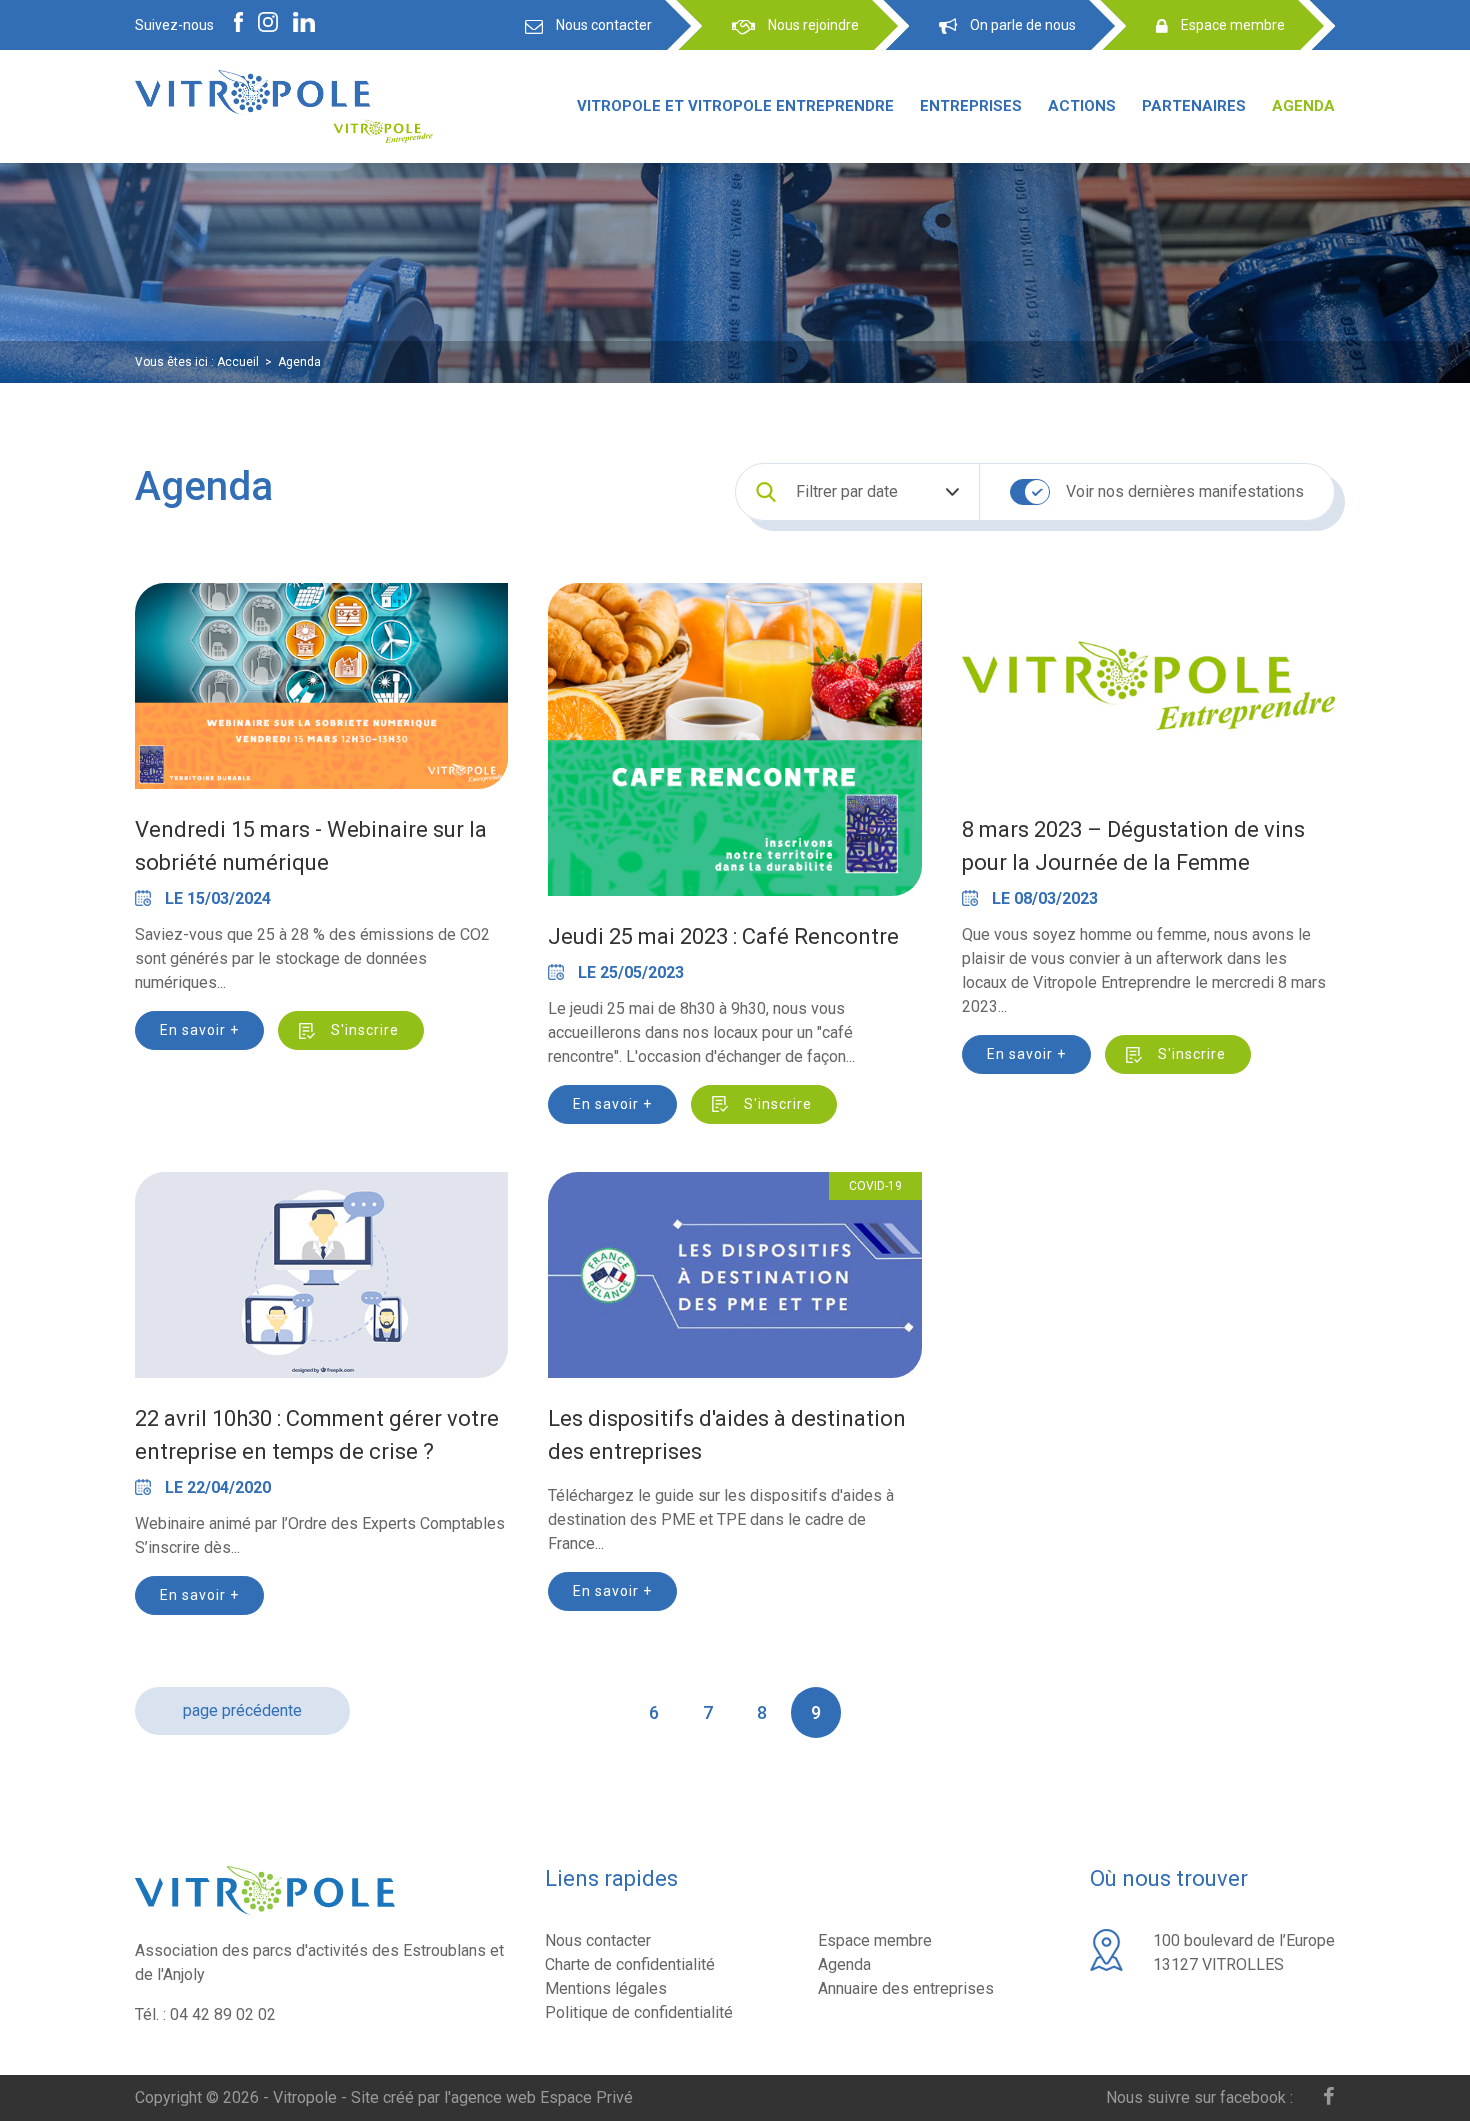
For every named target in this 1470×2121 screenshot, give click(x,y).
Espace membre (875, 1940)
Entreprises (971, 106)
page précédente (242, 1710)
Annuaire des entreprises (906, 1988)
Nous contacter (598, 1940)
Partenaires (1194, 106)
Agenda (1303, 106)
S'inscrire (365, 1030)
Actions (1082, 106)
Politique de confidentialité (639, 2012)
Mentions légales (606, 1988)
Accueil (238, 362)
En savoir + (199, 1030)
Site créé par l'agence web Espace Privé (492, 2097)
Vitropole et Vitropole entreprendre (735, 106)
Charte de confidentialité (630, 1964)
